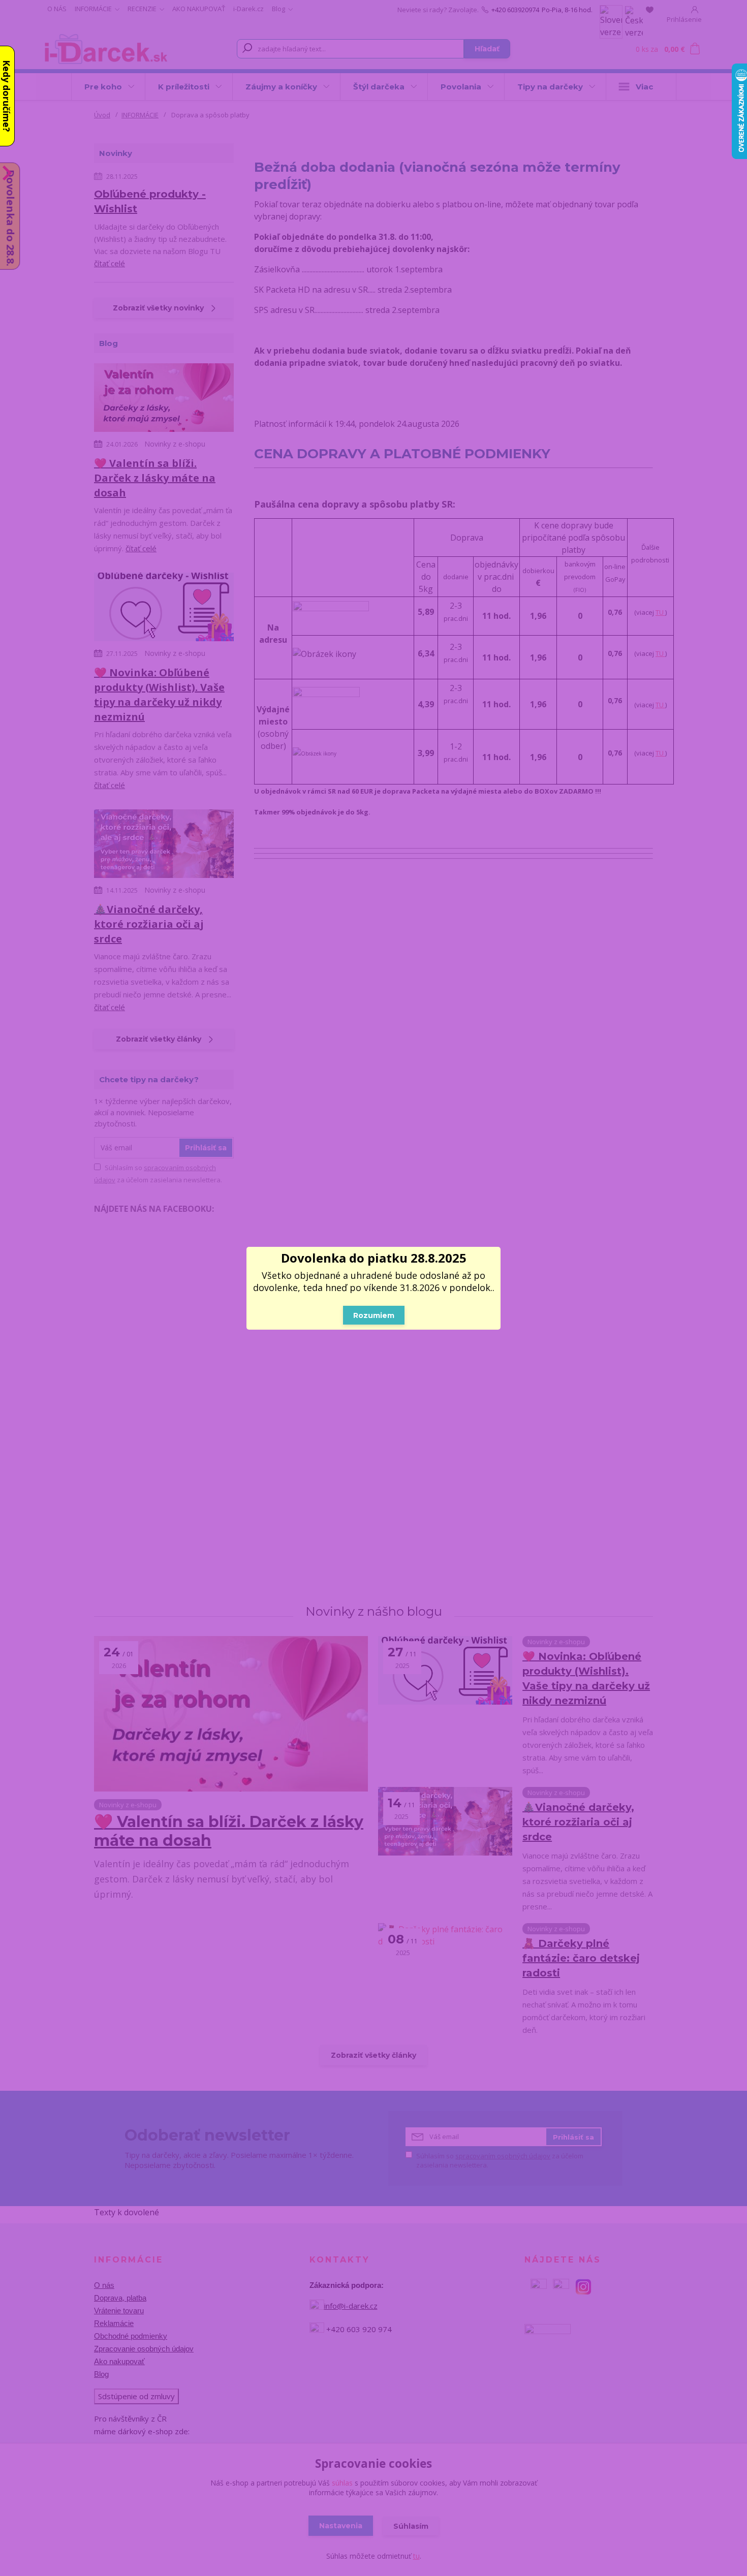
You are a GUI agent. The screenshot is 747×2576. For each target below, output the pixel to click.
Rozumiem (374, 1315)
